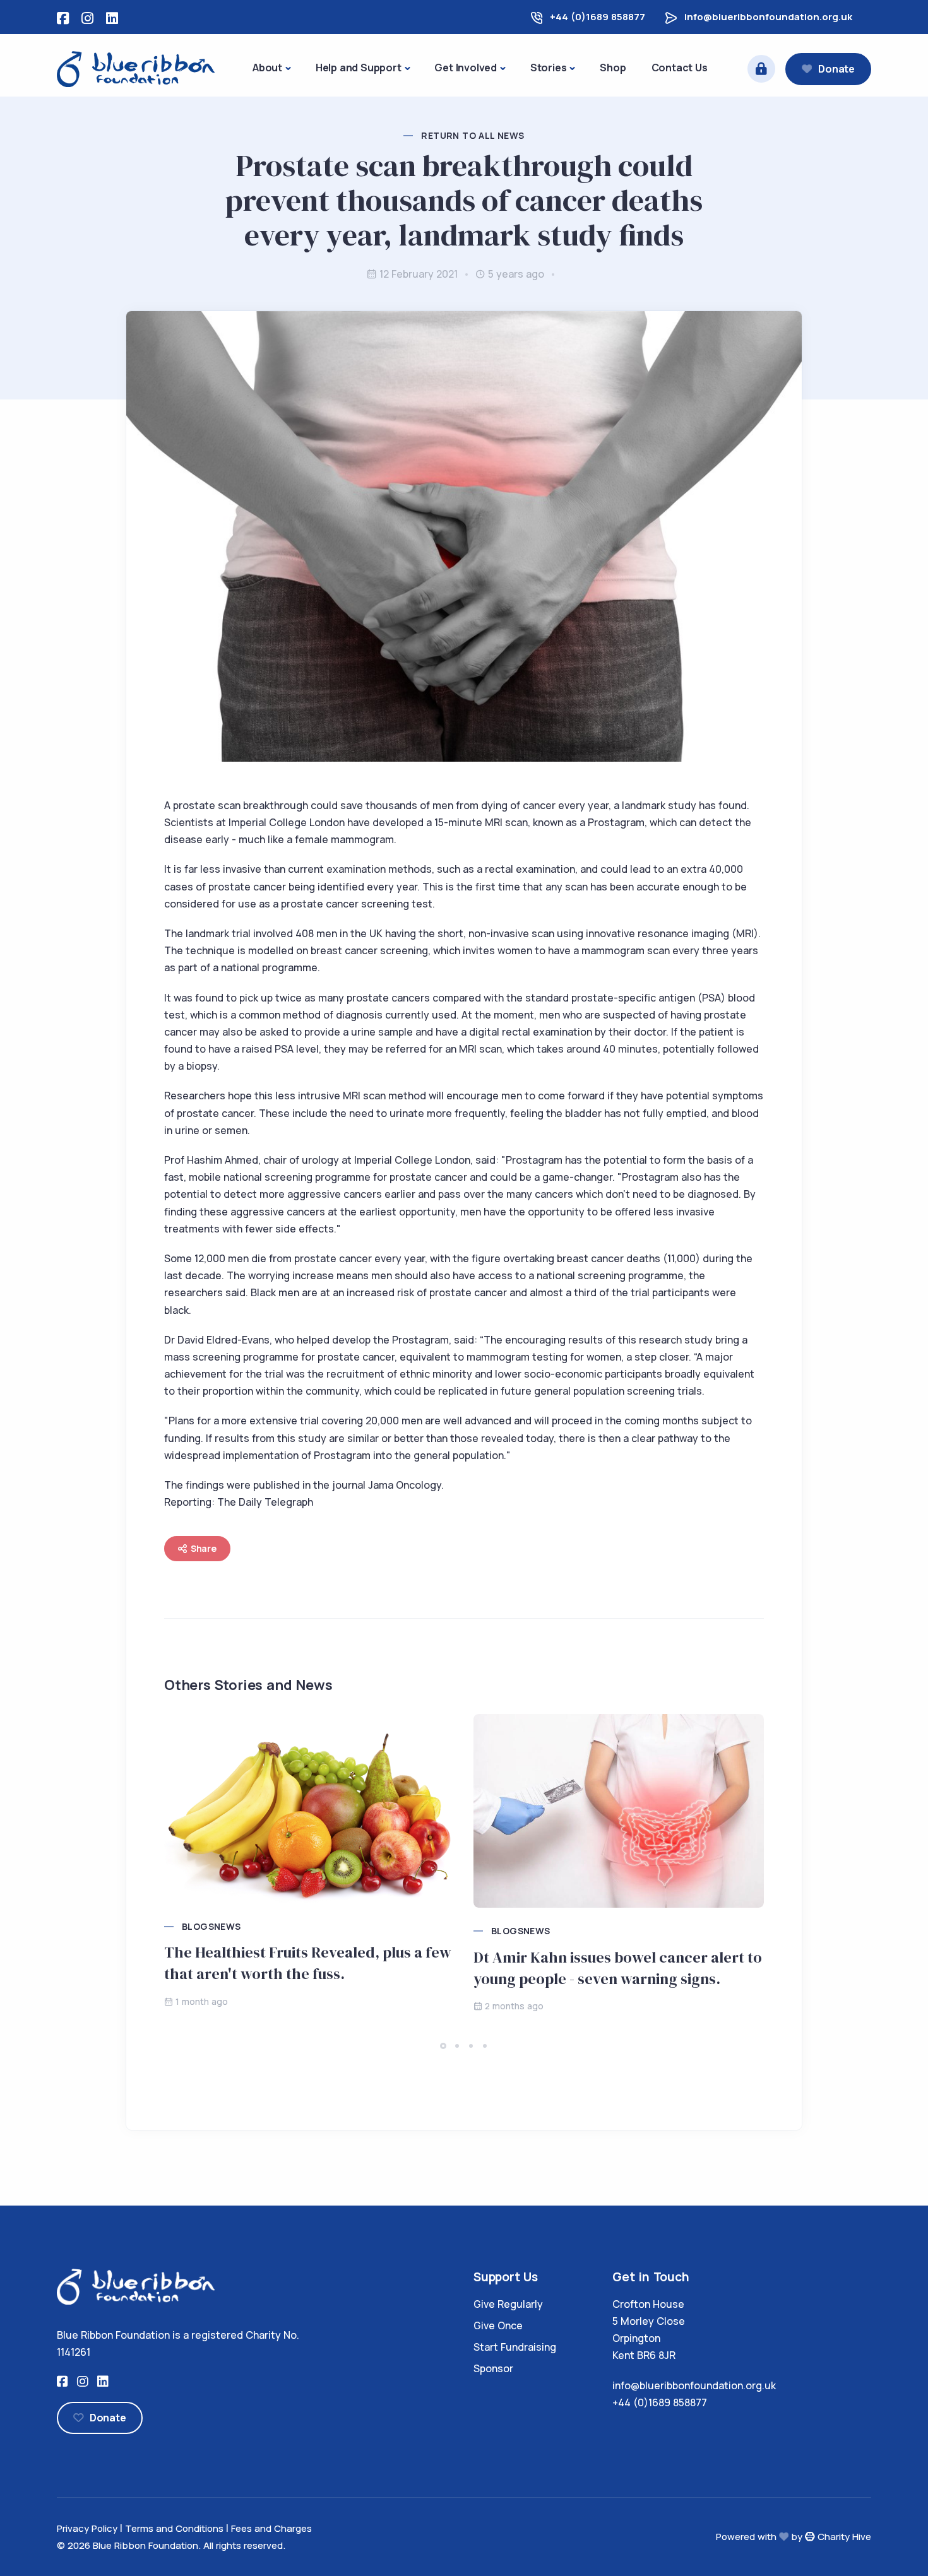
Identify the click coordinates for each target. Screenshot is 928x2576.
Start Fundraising (515, 2347)
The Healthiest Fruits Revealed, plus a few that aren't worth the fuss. (308, 1963)
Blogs (198, 1926)
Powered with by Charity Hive (794, 2537)
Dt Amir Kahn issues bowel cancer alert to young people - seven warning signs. (618, 1968)
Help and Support (359, 68)
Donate (836, 69)
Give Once (498, 2325)
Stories (549, 68)
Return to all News (473, 135)
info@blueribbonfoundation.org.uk (768, 17)
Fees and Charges (271, 2528)
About (267, 68)
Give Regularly (508, 2304)
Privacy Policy (87, 2528)
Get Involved (466, 68)
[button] (443, 2046)
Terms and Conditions (174, 2528)
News (228, 1926)
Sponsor (493, 2368)
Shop (613, 68)
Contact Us (680, 68)
